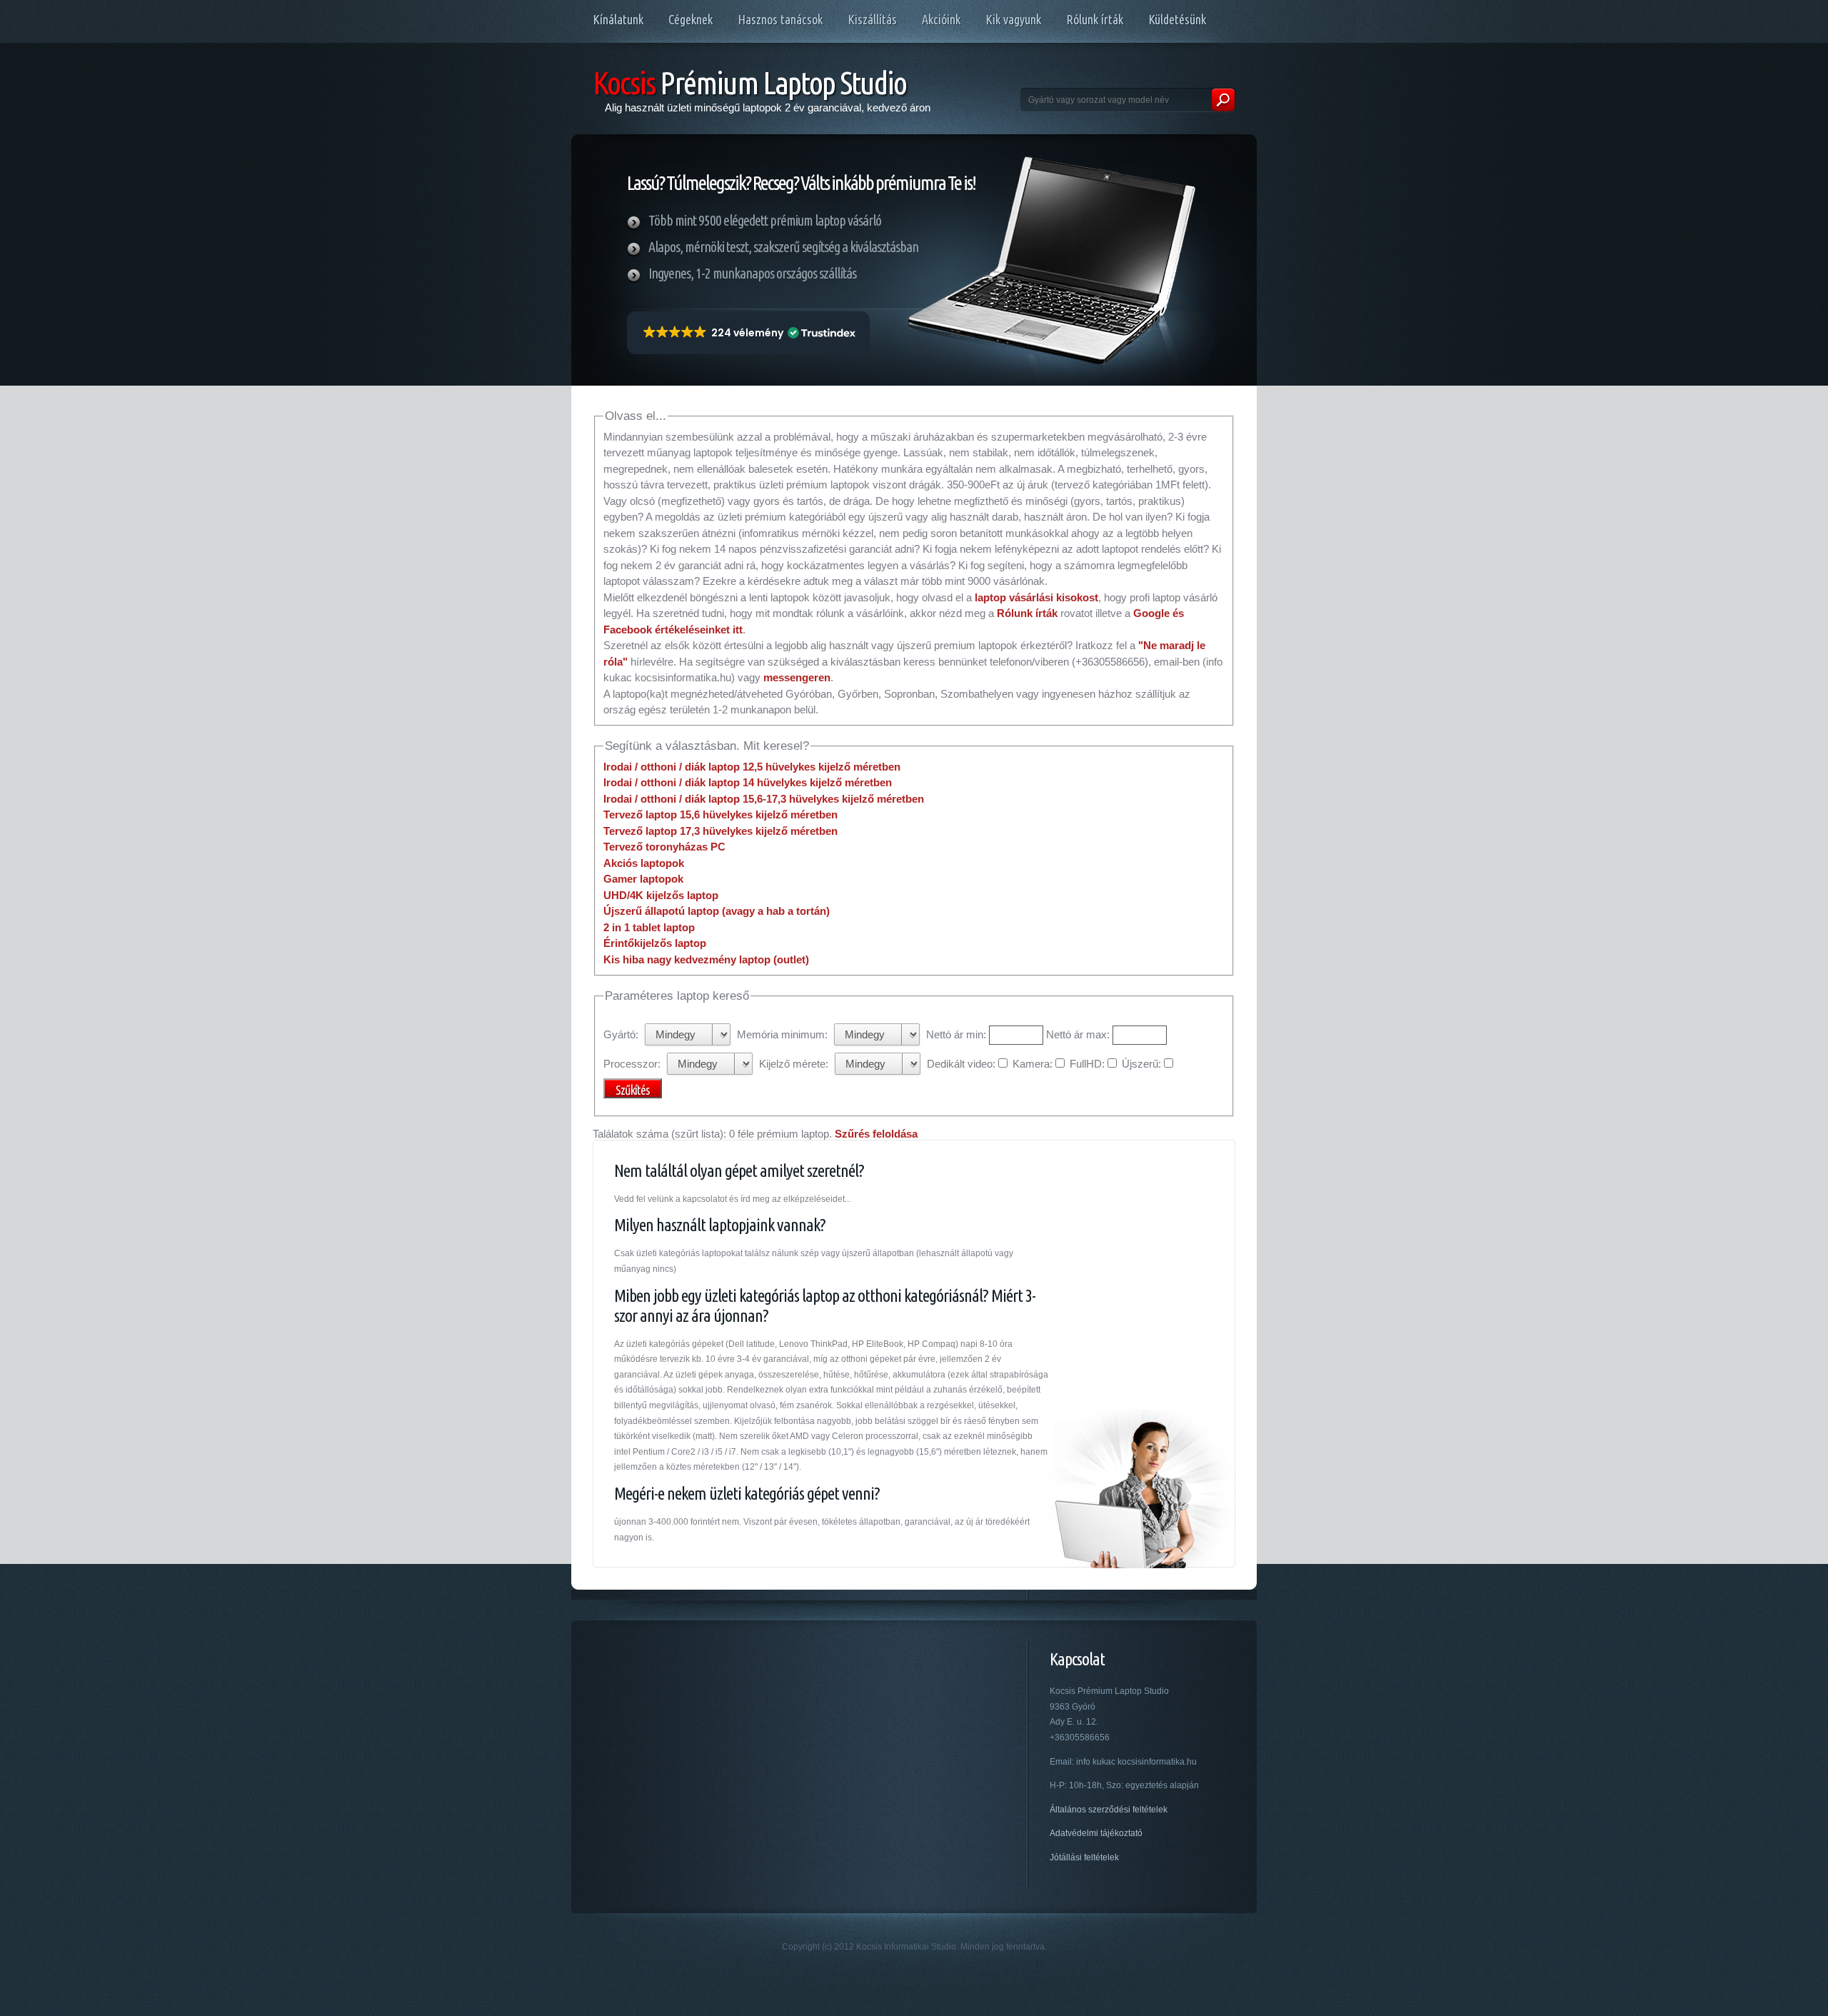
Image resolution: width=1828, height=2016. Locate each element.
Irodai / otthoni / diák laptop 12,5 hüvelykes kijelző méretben (752, 767)
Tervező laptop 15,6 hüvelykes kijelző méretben (720, 814)
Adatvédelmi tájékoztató (1096, 1833)
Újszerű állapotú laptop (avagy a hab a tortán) (717, 911)
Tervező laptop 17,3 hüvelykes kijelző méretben (720, 831)
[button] (748, 333)
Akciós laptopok (644, 863)
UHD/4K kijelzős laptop (661, 895)
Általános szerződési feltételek (1109, 1810)
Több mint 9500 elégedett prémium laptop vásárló (765, 220)
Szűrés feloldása (876, 1134)
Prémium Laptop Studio (749, 82)
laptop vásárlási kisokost (1036, 597)
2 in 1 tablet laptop (649, 927)
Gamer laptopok (643, 879)
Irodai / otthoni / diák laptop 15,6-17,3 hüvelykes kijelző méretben (764, 799)
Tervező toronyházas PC (664, 847)
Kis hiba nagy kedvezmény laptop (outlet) (706, 959)
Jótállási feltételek (1084, 1857)
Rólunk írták (1027, 613)
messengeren (797, 677)
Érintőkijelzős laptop (655, 943)
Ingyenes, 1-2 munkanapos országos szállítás (752, 273)
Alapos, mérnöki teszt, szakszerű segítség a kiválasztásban (783, 247)
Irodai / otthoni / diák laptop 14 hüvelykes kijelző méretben (748, 782)
